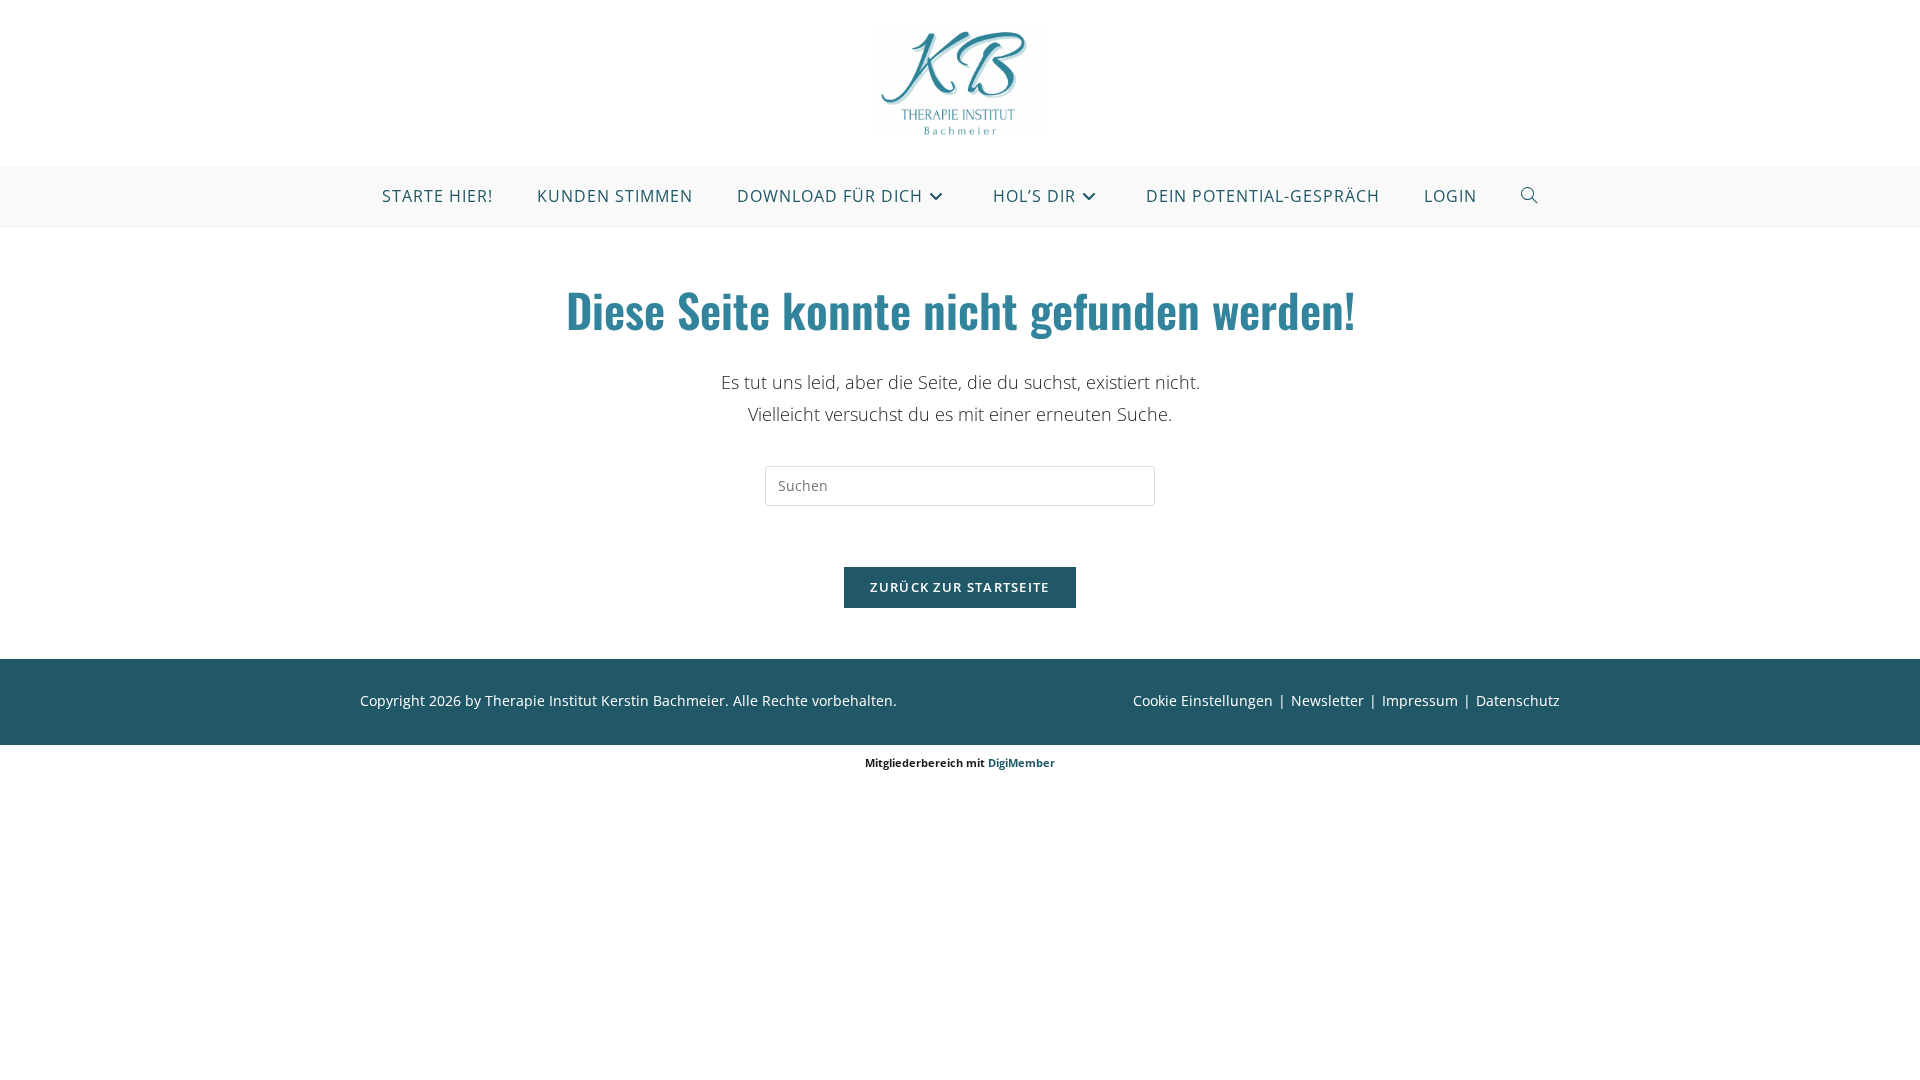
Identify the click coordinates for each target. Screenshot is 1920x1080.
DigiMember (1021, 762)
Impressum (1420, 700)
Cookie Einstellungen (1203, 700)
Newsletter (1327, 700)
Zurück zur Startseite (959, 587)
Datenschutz (1518, 700)
